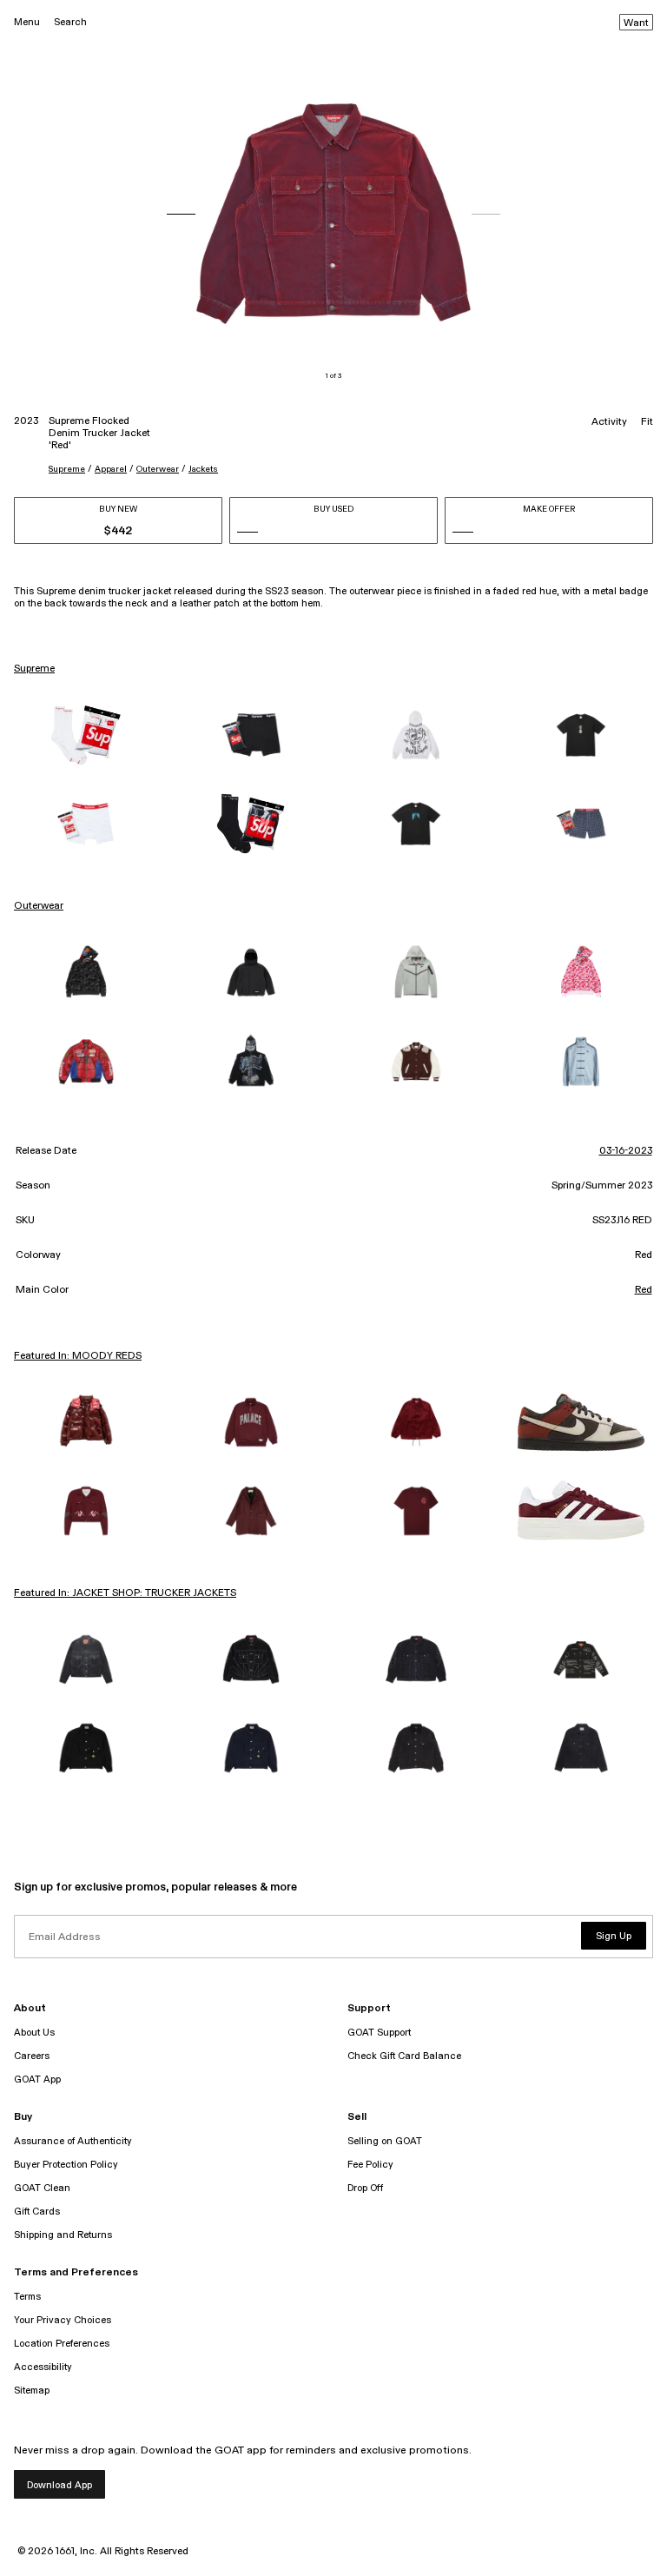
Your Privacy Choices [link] (63, 2320)
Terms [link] (27, 2297)
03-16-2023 (626, 1151)
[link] (86, 735)
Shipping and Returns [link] (63, 2235)
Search (70, 22)
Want (636, 23)
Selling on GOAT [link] (385, 2141)
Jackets (203, 469)
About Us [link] (34, 2033)
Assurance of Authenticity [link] (73, 2141)
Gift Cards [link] (37, 2212)
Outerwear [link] (39, 906)
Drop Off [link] (365, 2188)
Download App (59, 2485)
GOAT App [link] (37, 2079)
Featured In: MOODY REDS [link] (78, 1356)
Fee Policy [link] (370, 2165)
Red (644, 1290)
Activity (609, 422)
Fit (647, 422)
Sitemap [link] (32, 2391)
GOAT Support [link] (379, 2033)
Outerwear (158, 469)
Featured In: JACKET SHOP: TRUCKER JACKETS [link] (125, 1593)
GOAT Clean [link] (42, 2188)
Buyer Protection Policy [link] (66, 2165)
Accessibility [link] (43, 2367)
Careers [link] (32, 2056)
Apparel (111, 469)
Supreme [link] (34, 669)
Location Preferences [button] (62, 2344)
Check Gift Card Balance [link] (404, 2056)
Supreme (67, 469)
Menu (27, 22)
